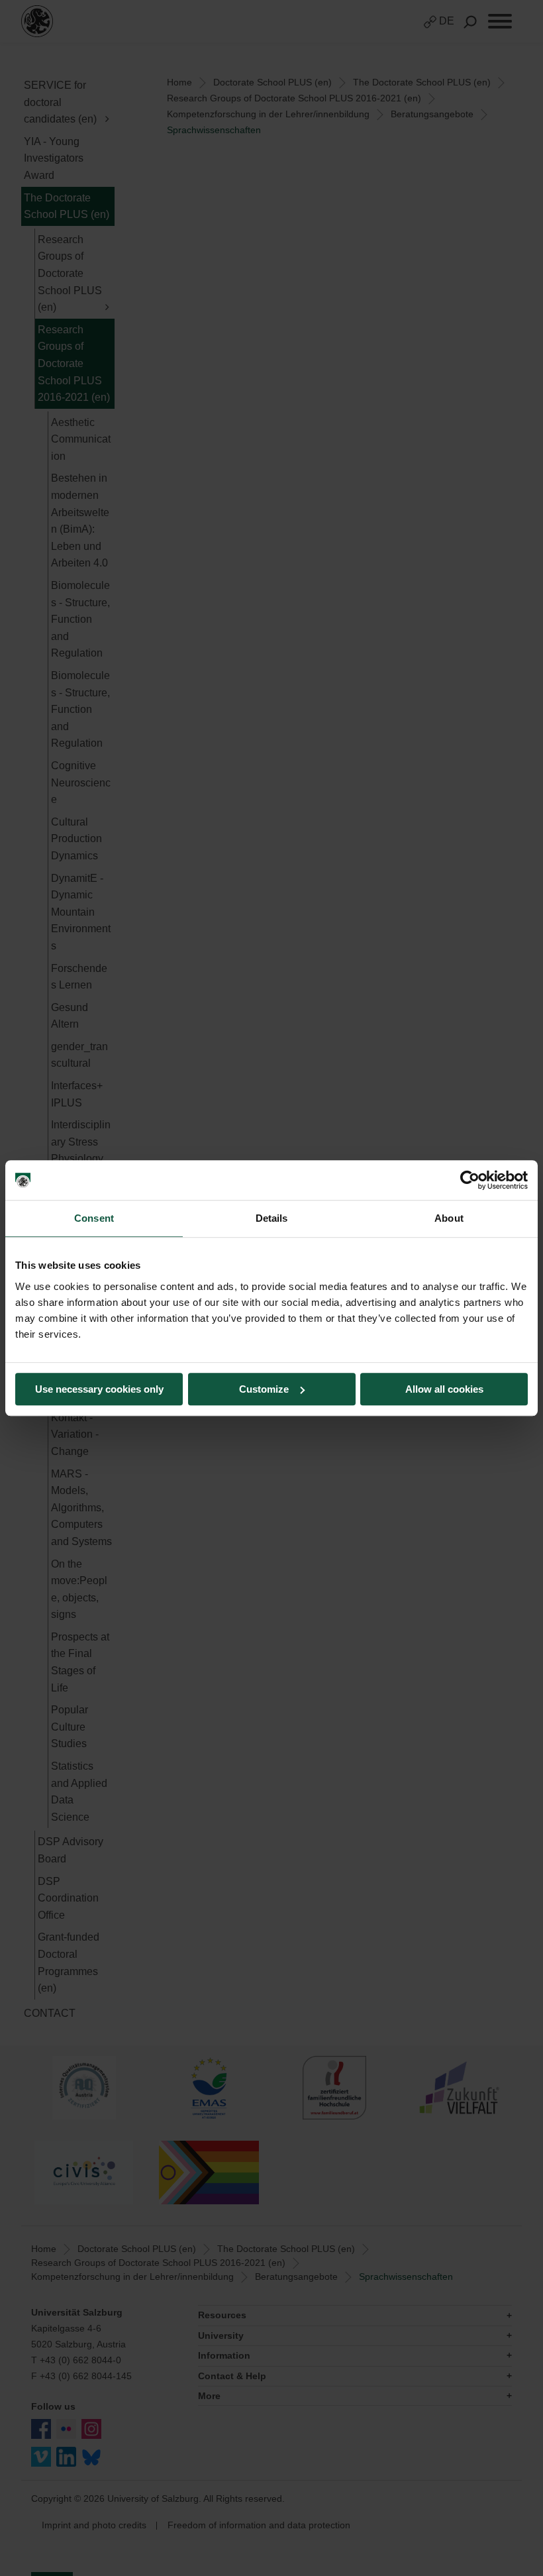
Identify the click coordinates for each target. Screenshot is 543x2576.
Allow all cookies (444, 1389)
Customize (264, 1389)
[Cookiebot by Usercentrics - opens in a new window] (470, 1180)
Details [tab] (272, 1218)
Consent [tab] (94, 1218)
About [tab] (449, 1218)
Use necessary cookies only (99, 1389)
